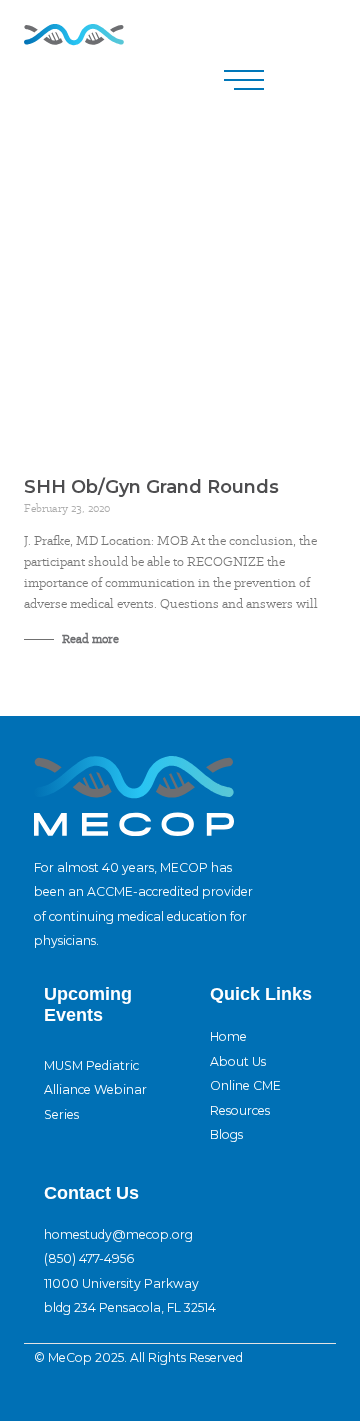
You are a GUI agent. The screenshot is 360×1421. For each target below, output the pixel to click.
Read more (89, 639)
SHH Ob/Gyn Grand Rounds (151, 487)
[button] (244, 79)
